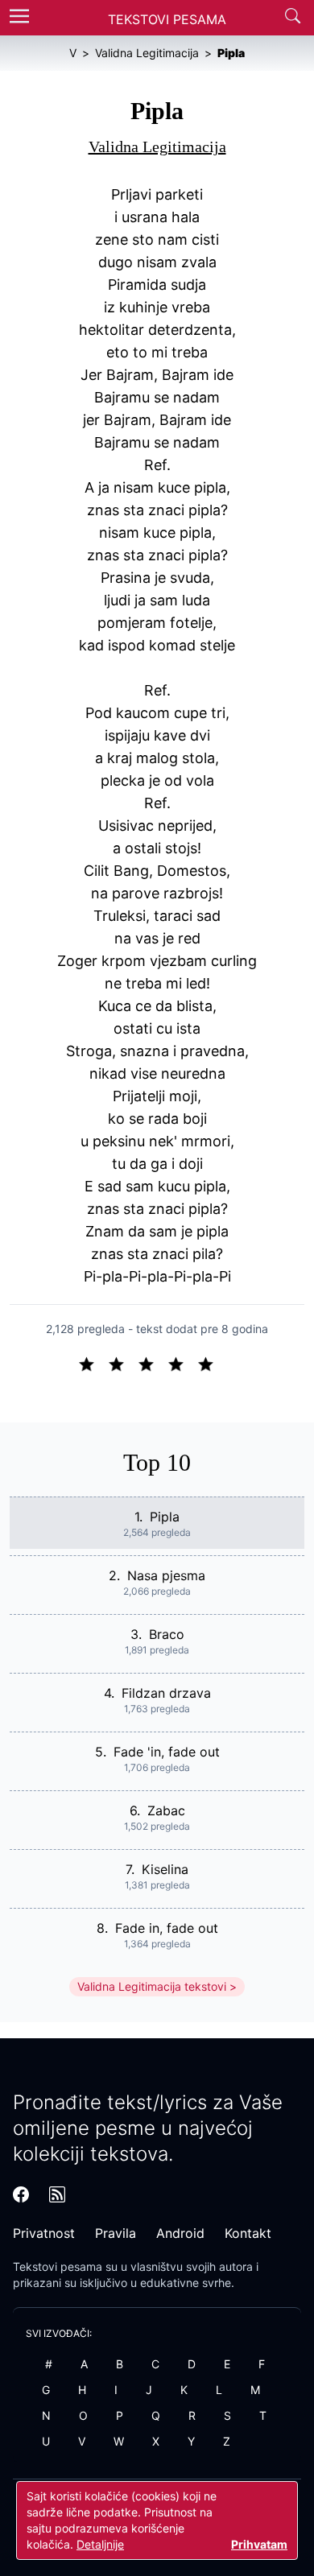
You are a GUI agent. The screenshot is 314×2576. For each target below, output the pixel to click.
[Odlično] (210, 1363)
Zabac (166, 1810)
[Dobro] (182, 1363)
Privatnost (44, 2233)
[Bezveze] (123, 1363)
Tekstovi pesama (58, 2266)
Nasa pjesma (166, 1575)
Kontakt (248, 2233)
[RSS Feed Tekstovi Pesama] (57, 2194)
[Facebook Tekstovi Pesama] (21, 2194)
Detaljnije (100, 2544)
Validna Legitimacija (157, 147)
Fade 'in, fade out (167, 1752)
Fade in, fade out (167, 1928)
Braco (167, 1634)
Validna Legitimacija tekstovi (152, 1986)
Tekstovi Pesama (167, 19)
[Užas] (93, 1363)
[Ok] (153, 1363)
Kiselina (165, 1869)
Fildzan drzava (166, 1693)
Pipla (165, 1517)
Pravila (116, 2233)
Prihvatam (259, 2544)
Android (180, 2233)
